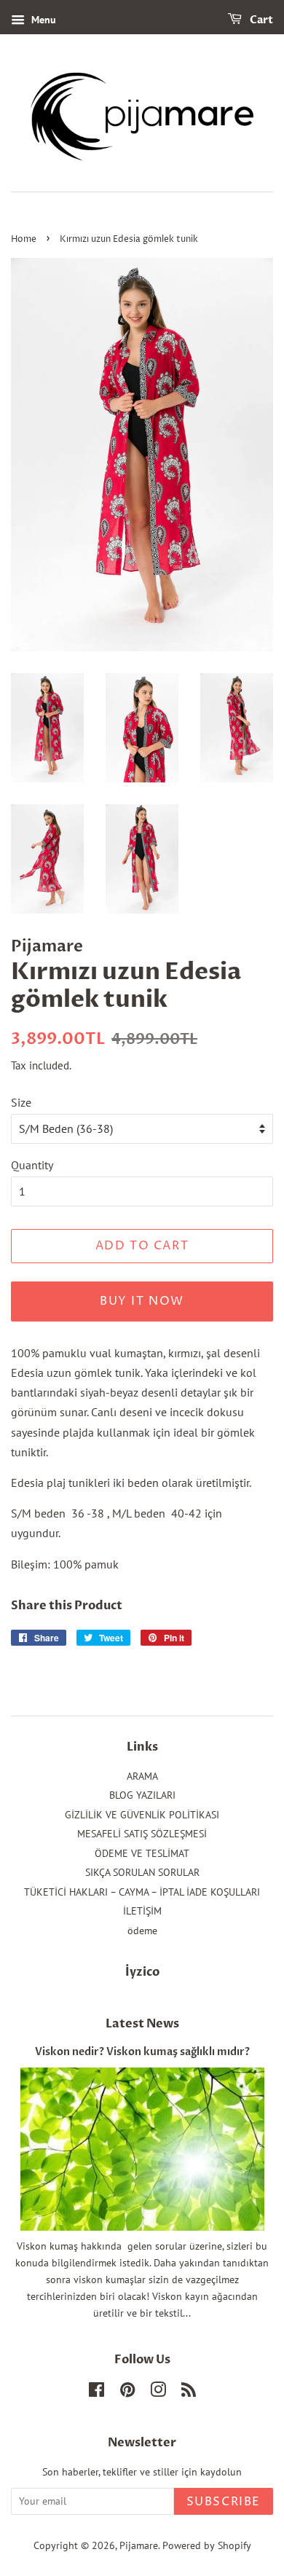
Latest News (142, 2024)
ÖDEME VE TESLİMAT (142, 1853)
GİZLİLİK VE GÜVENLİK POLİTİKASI (142, 1815)
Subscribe (224, 2502)
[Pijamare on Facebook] (96, 2392)
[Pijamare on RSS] (189, 2392)
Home (24, 239)
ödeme (142, 1931)
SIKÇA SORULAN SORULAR (142, 1872)
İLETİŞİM (142, 1911)
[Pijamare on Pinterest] (127, 2392)
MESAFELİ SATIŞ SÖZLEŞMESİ (142, 1834)
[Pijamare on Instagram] (158, 2392)
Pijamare (139, 2545)
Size (21, 1102)
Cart (260, 20)
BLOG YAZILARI (142, 1795)
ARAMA (142, 1776)
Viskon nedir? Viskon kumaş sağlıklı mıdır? (142, 2052)
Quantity (32, 1165)
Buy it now (142, 1301)
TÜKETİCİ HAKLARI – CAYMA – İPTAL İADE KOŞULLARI (142, 1892)
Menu (42, 20)
